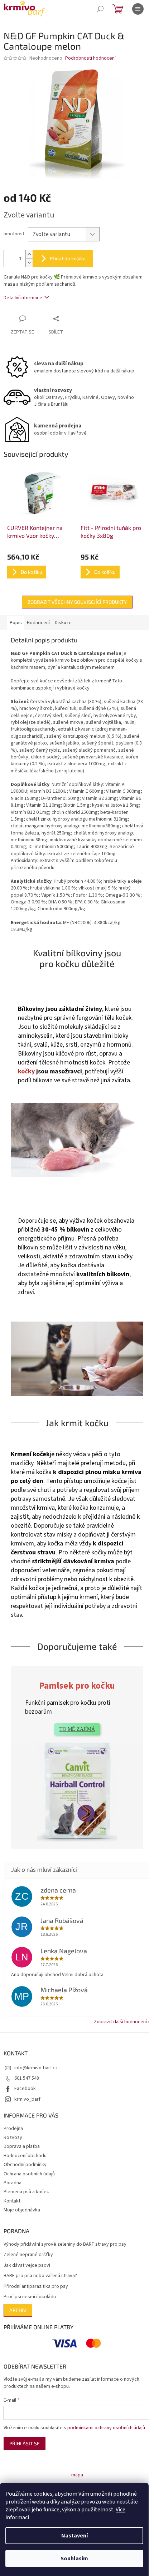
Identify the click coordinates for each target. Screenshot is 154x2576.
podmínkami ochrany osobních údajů (106, 2428)
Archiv (18, 2310)
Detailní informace (23, 298)
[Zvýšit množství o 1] (29, 254)
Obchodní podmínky (25, 2165)
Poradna (13, 2183)
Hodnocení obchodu (25, 2156)
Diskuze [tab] (63, 623)
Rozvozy (13, 2138)
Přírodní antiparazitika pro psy (36, 2287)
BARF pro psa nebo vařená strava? (40, 2276)
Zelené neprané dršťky (28, 2255)
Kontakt (12, 2201)
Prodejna (13, 2129)
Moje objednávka (22, 2210)
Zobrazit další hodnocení (120, 2022)
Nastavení (74, 2536)
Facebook (25, 2089)
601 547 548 (27, 2078)
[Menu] (138, 9)
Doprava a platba (22, 2146)
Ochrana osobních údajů (29, 2174)
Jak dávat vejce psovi (27, 2266)
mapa (77, 2475)
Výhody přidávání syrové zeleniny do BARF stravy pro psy (65, 2244)
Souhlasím (74, 2559)
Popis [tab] (16, 623)
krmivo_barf (27, 2099)
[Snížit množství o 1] (29, 263)
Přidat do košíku (68, 258)
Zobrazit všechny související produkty (77, 602)
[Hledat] (100, 9)
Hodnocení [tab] (38, 623)
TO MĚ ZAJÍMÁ (77, 1729)
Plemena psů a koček (26, 2192)
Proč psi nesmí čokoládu (30, 2297)
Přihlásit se (25, 2443)
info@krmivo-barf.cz (36, 2068)
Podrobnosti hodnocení (90, 58)
